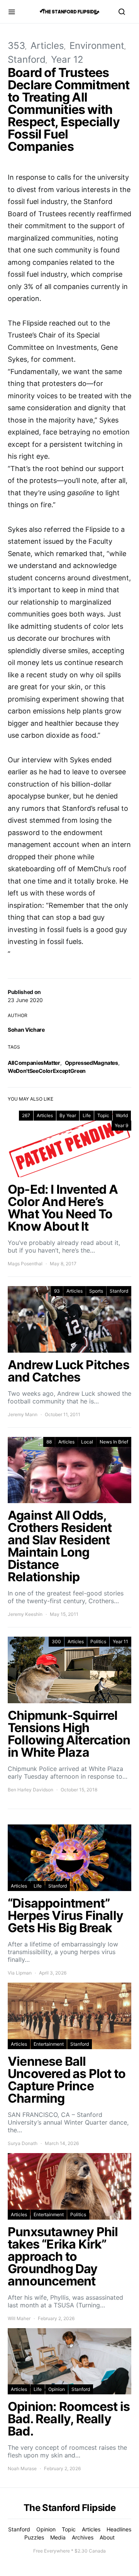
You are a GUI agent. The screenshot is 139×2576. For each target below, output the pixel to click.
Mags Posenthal (25, 1264)
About (107, 2537)
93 (57, 1291)
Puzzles (34, 2537)
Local (87, 1442)
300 (56, 1641)
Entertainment (49, 2044)
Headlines (119, 2529)
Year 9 (121, 1125)
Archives (83, 2537)
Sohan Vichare (26, 1030)
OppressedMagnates (92, 1063)
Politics (98, 1641)
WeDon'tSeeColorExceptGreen (47, 1071)
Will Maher (19, 2318)
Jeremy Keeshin (25, 1614)
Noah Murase (22, 2468)
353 (16, 46)
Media (58, 2537)
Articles (47, 46)
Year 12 (67, 59)
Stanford (27, 59)
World (122, 1115)
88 (49, 1442)
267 (26, 1115)
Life (87, 1115)
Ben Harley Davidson (31, 1790)
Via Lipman (20, 1973)
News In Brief (114, 1442)
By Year (68, 1115)
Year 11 (120, 1641)
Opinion (57, 2389)
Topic (103, 1115)
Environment (97, 46)
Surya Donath (23, 2143)
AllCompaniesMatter (34, 1063)
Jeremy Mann (23, 1414)
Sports (96, 1291)
